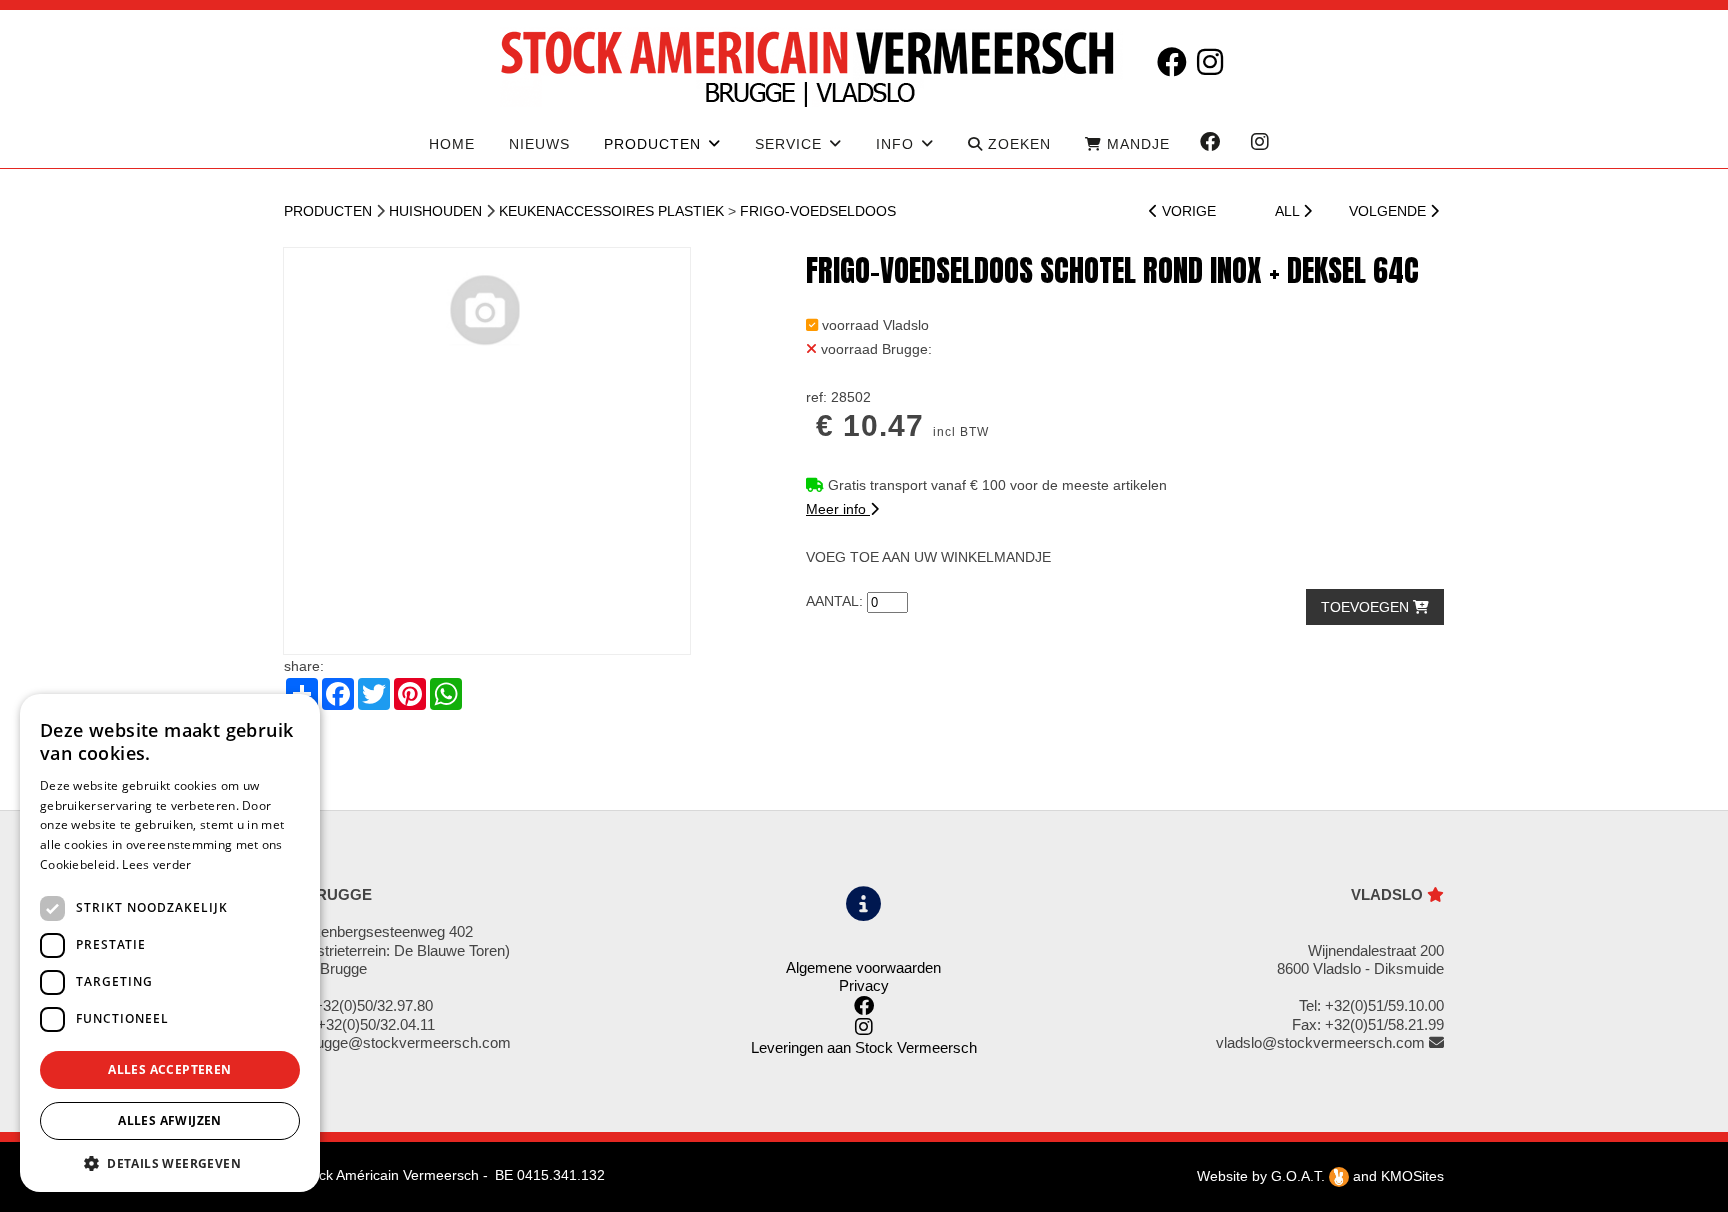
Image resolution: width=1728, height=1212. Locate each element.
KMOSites (1412, 1176)
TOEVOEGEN (1367, 607)
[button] (170, 1162)
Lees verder (156, 864)
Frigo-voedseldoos (818, 211)
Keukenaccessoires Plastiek (611, 211)
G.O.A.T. (1300, 1176)
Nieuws (539, 144)
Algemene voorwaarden (863, 967)
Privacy (864, 985)
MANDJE (1136, 144)
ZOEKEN (1017, 144)
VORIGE (1187, 211)
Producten (328, 211)
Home (452, 144)
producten (652, 144)
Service (788, 144)
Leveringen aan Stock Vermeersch (864, 1047)
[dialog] (170, 943)
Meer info (838, 509)
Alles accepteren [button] (169, 1069)
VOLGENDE (1389, 211)
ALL (1289, 211)
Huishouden (435, 211)
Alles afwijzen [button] (170, 1120)
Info (895, 144)
